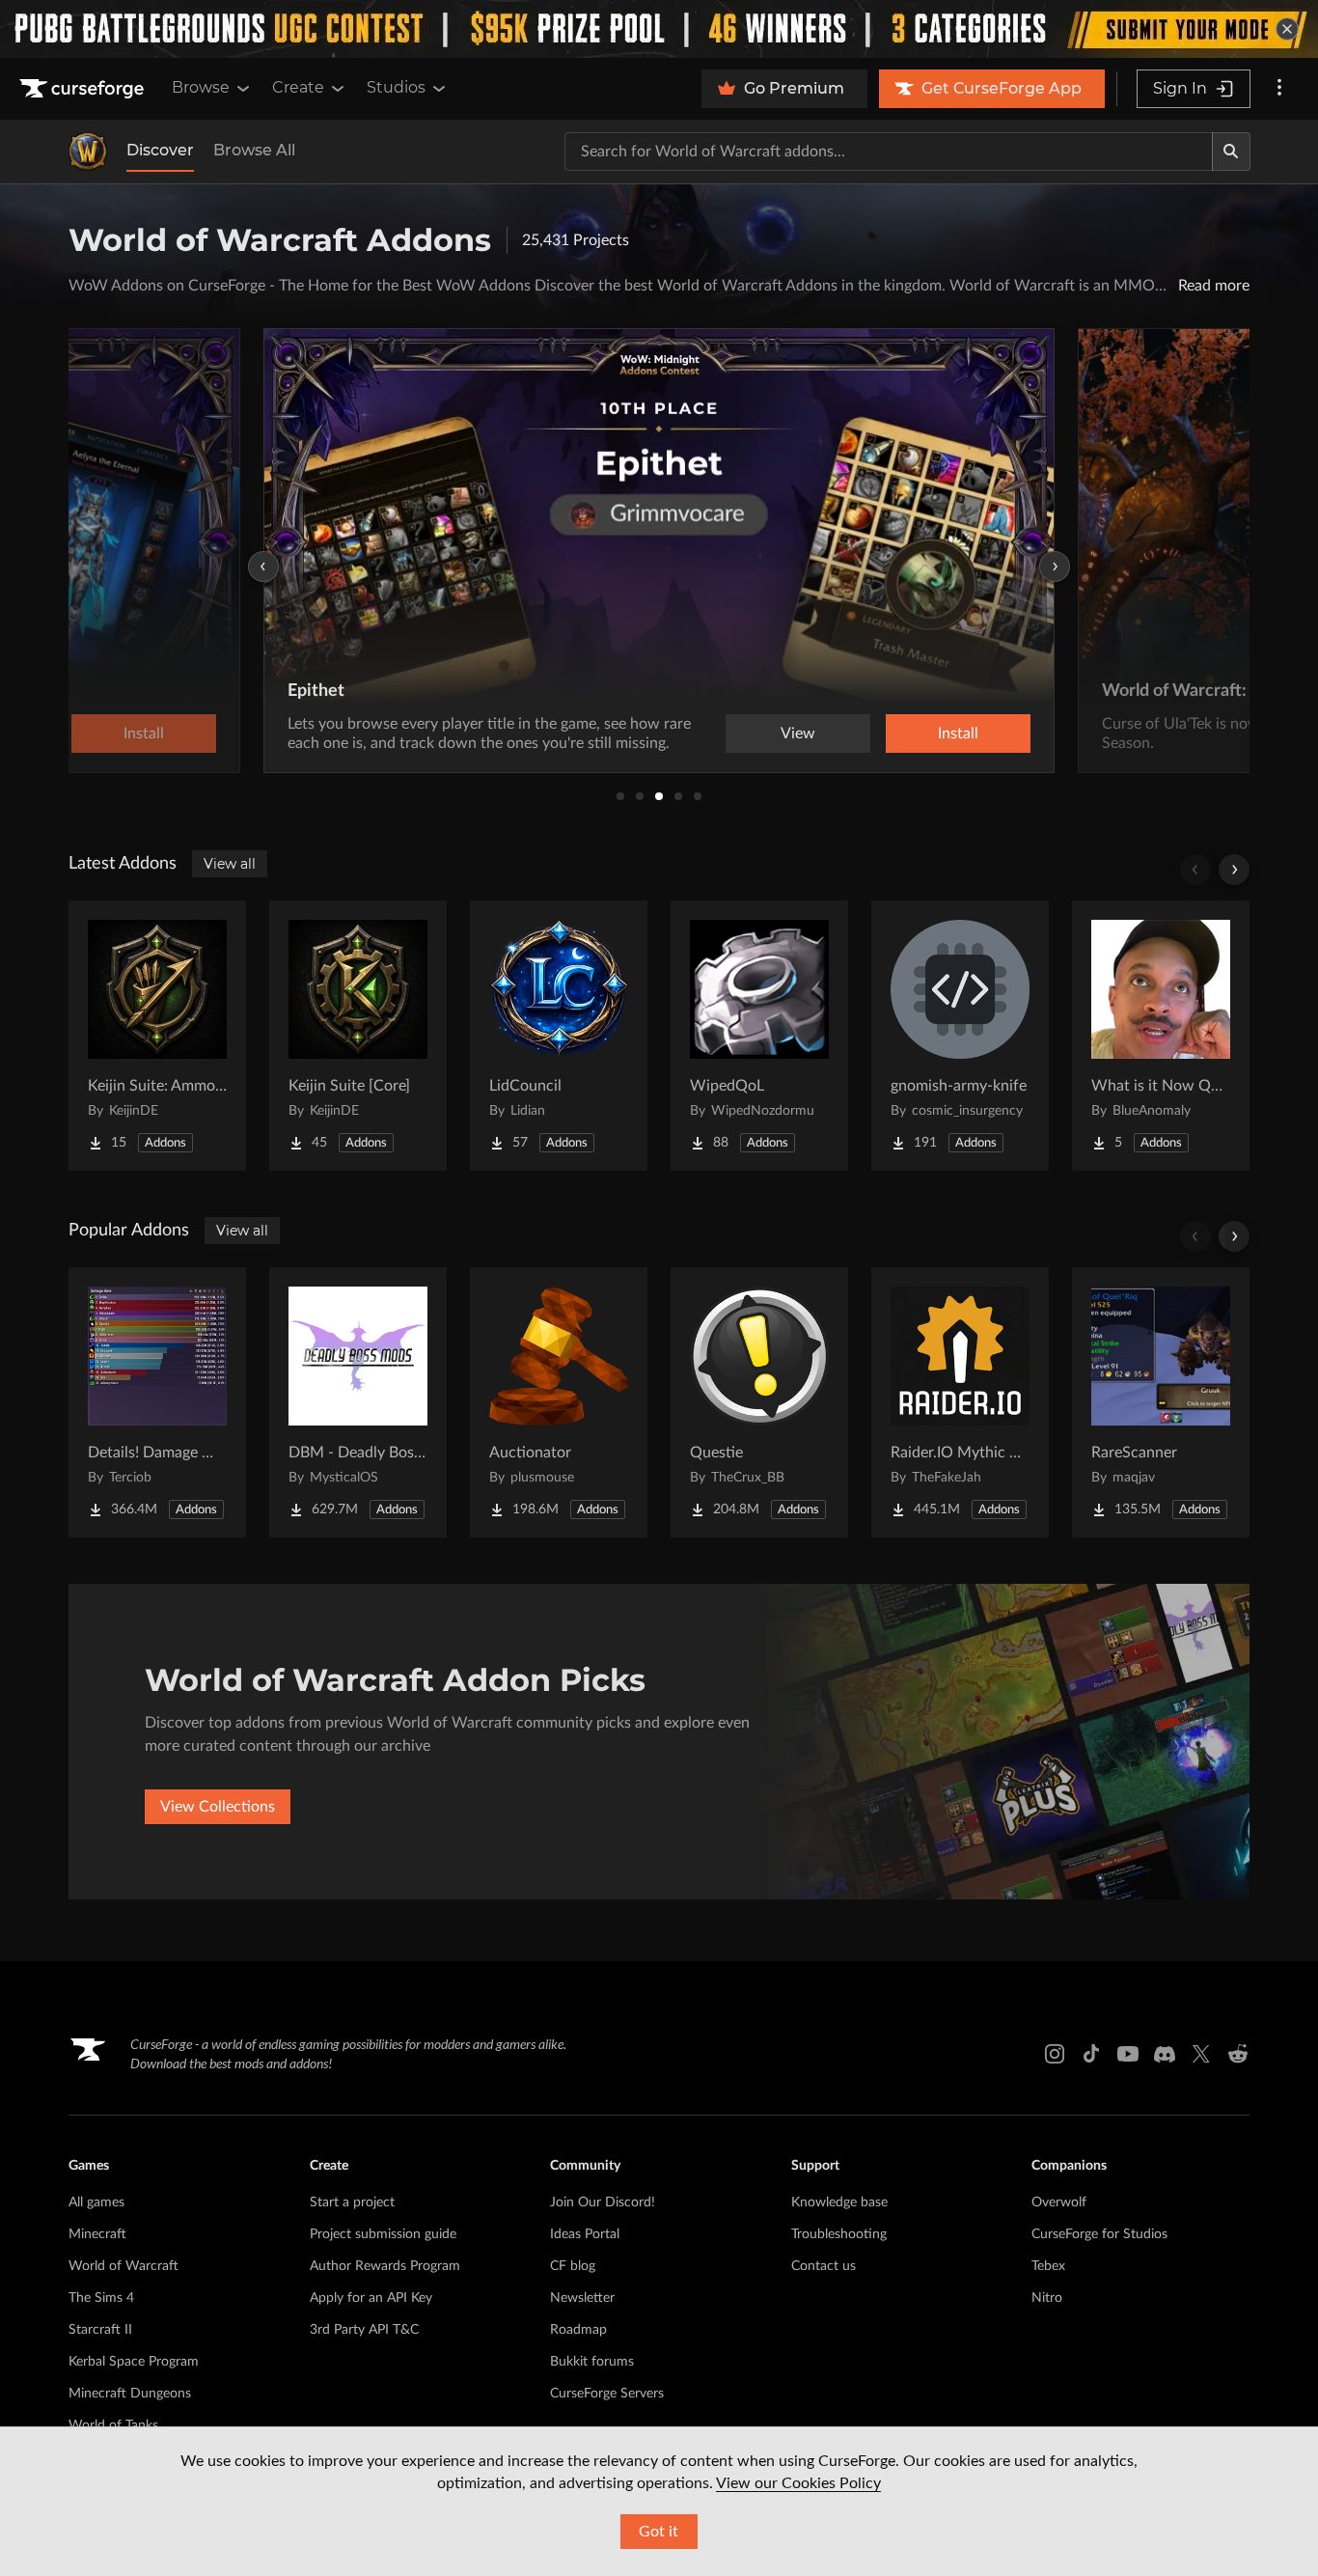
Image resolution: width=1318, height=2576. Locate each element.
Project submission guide (383, 2234)
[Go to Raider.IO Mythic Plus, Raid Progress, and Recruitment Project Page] (960, 1402)
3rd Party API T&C (364, 2330)
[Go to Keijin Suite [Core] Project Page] (358, 1036)
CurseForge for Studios (1099, 2234)
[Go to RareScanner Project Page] (1161, 1402)
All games (96, 2202)
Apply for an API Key (371, 2298)
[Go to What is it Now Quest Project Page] (1161, 1036)
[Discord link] (1165, 2054)
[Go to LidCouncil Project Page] (559, 1036)
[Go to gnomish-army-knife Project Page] (960, 1036)
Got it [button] (659, 2532)
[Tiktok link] (1091, 2054)
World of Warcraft (124, 2266)
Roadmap (578, 2330)
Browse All (254, 150)
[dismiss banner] (1287, 29)
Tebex (1048, 2266)
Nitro (1047, 2298)
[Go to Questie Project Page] (759, 1402)
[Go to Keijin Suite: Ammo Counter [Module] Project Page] (157, 1036)
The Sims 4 (101, 2298)
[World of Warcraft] (88, 152)
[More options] (1279, 89)
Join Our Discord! (603, 2202)
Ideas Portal (585, 2234)
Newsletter (582, 2298)
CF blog (573, 2266)
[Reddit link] (1238, 2054)
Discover (160, 150)
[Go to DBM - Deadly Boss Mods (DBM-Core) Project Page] (358, 1402)
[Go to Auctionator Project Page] (559, 1402)
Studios (396, 87)
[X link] (1201, 2054)
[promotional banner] (659, 29)
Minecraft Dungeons (130, 2394)
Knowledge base (839, 2202)
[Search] (1231, 152)
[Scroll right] (1234, 870)
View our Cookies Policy (798, 2483)
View (798, 734)
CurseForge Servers (607, 2394)
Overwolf (1059, 2202)
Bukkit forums (592, 2362)
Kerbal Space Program (134, 2362)
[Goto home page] (84, 89)
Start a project (352, 2202)
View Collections (218, 1807)
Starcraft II (100, 2330)
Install (958, 734)
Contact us (824, 2266)
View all (230, 864)
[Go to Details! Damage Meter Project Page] (157, 1402)
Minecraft (97, 2234)
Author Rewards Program (385, 2266)
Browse (201, 87)
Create (298, 87)
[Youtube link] (1128, 2054)
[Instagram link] (1055, 2054)
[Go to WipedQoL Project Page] (759, 1036)
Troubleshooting (839, 2234)
